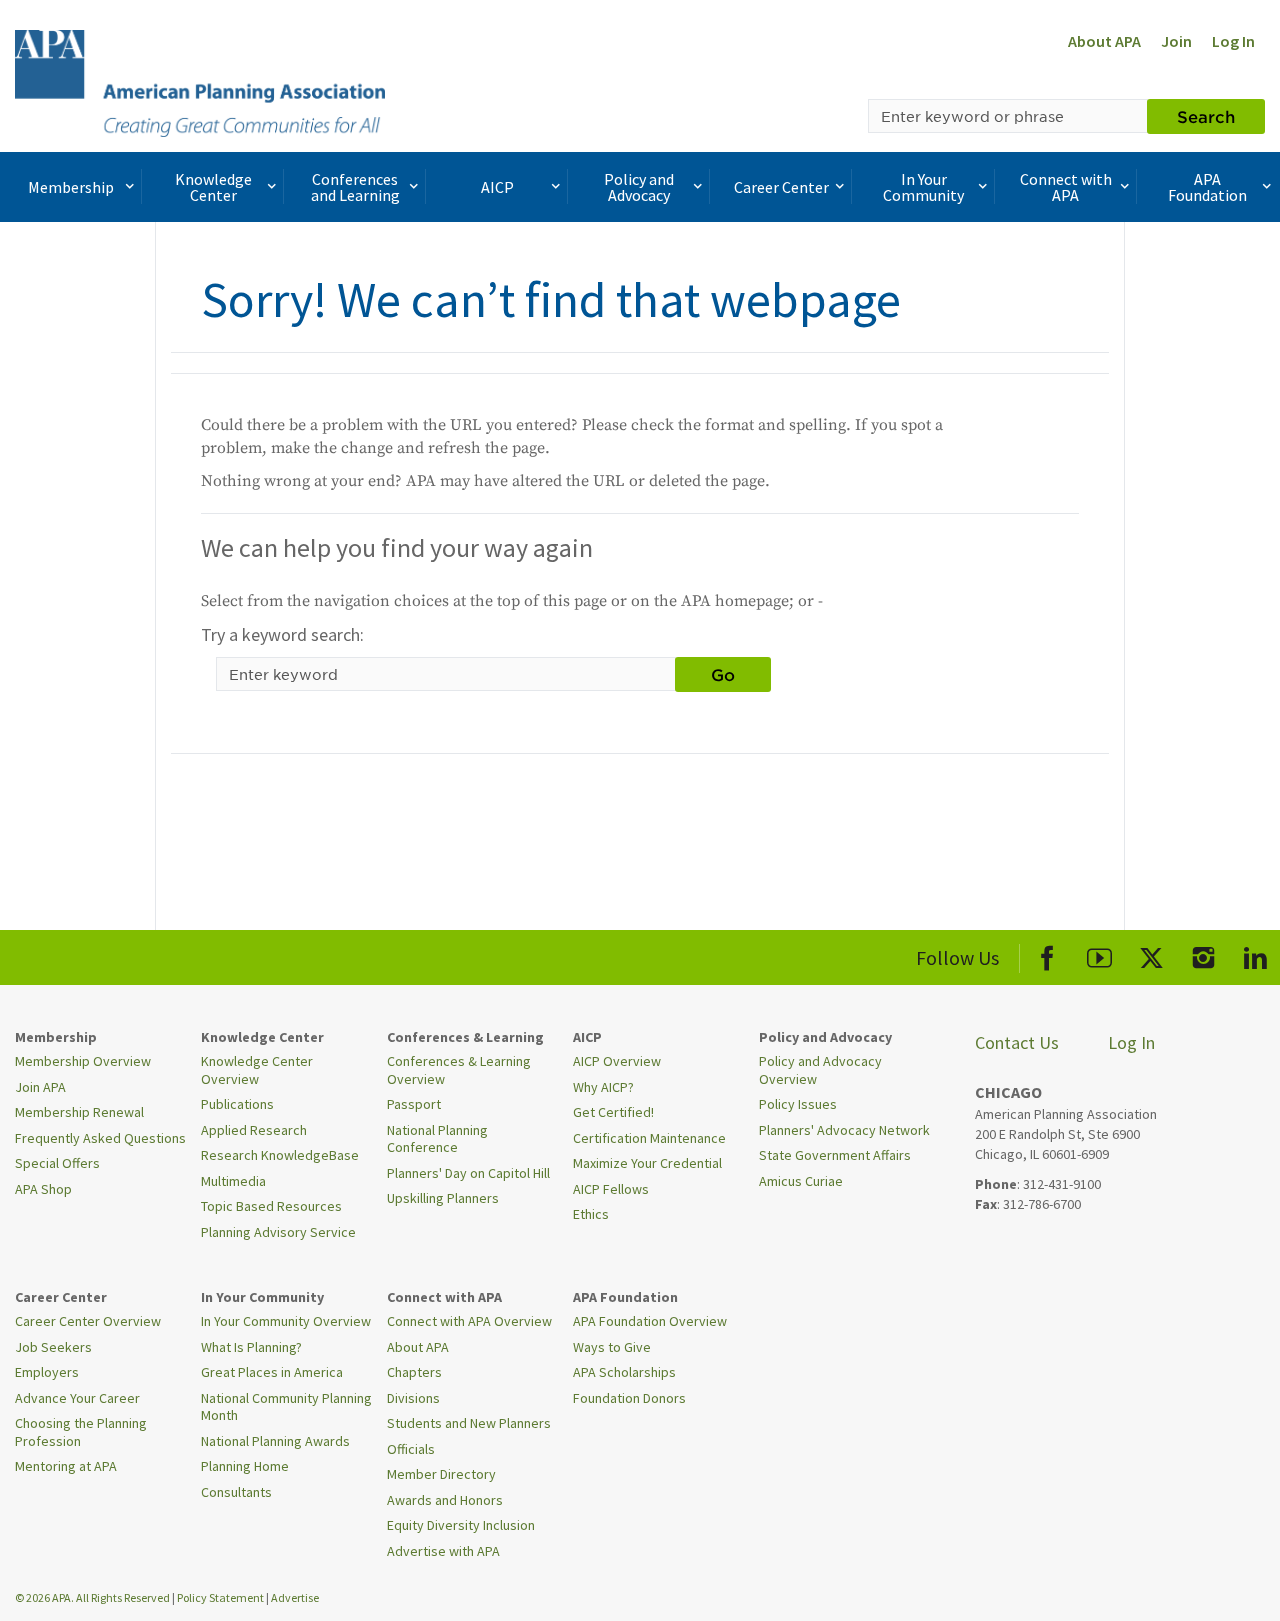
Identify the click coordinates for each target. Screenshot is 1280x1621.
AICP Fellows (611, 1189)
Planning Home (245, 1466)
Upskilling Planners (443, 1198)
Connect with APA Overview (469, 1321)
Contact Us (1017, 1042)
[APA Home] (200, 81)
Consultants (236, 1492)
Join (1176, 41)
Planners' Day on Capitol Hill (468, 1173)
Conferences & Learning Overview (459, 1070)
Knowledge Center (213, 187)
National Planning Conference (437, 1139)
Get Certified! (613, 1112)
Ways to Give (612, 1347)
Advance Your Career (77, 1398)
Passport (414, 1104)
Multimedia (233, 1181)
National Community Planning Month (286, 1407)
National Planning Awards (275, 1441)
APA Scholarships (624, 1372)
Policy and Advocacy (639, 187)
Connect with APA (1066, 187)
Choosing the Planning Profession (81, 1432)
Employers (47, 1372)
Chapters (414, 1372)
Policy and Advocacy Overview (820, 1070)
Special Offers (57, 1163)
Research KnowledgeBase (280, 1155)
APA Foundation (1207, 187)
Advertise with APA (443, 1551)
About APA (1104, 41)
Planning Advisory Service (278, 1232)
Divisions (413, 1398)
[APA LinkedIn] (1255, 954)
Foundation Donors (629, 1398)
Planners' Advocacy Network (844, 1130)
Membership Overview (83, 1061)
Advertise (295, 1597)
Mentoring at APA (66, 1466)
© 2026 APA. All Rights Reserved (93, 1597)
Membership (71, 187)
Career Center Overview (88, 1321)
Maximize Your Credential (647, 1163)
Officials (411, 1449)
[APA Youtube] (1099, 954)
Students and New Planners (469, 1423)
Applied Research (254, 1130)
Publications (237, 1104)
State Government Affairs (835, 1155)
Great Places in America (272, 1372)
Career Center (781, 187)
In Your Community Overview (286, 1321)
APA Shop (43, 1189)
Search (1206, 116)
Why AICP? (603, 1087)
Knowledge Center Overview (257, 1070)
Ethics (591, 1214)
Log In (1233, 41)
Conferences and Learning (355, 187)
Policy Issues (798, 1104)
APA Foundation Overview (650, 1321)
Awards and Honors (445, 1500)
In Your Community (923, 187)
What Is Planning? (251, 1347)
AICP (497, 187)
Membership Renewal (79, 1112)
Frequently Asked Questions (100, 1138)
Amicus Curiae (801, 1181)
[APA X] (1151, 954)
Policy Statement (220, 1597)
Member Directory (441, 1474)
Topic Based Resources (271, 1206)
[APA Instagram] (1203, 954)
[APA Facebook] (1047, 954)
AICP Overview (617, 1061)
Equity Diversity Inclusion (461, 1525)
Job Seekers (53, 1347)
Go (723, 674)
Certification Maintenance (649, 1138)
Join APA (40, 1087)
